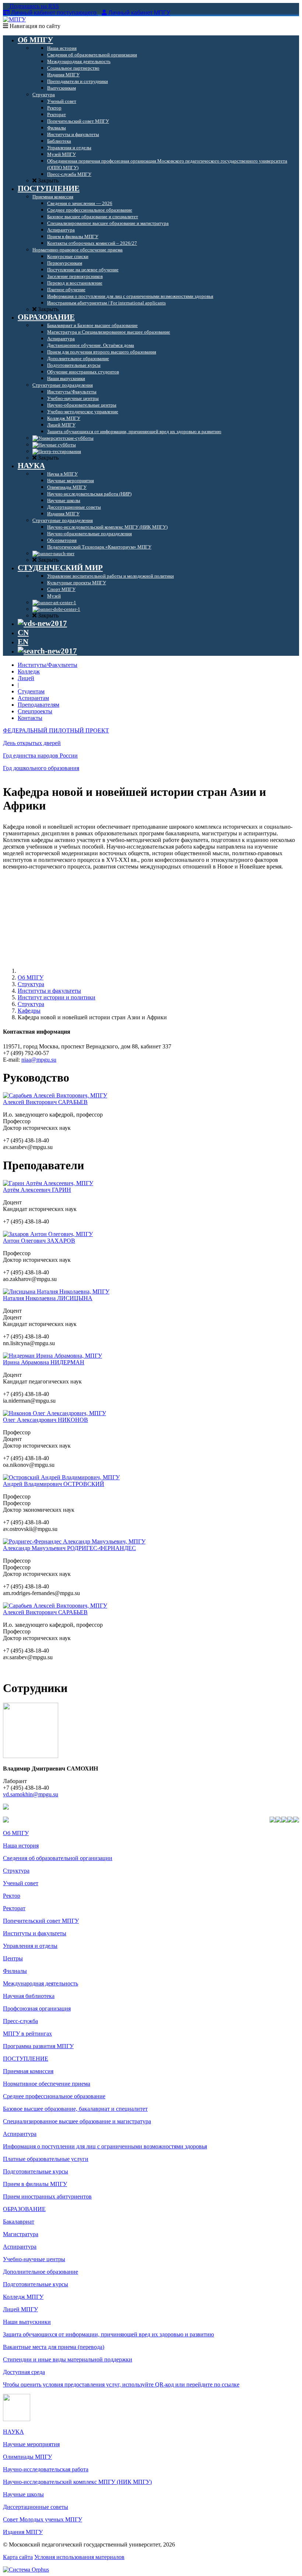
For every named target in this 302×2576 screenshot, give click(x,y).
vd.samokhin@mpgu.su (31, 1794)
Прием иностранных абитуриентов (47, 2196)
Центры (13, 1958)
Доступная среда (24, 2372)
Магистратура (21, 2234)
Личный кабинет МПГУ (139, 13)
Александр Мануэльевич (69, 1548)
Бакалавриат (19, 2222)
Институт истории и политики (57, 997)
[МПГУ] (14, 19)
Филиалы (15, 1971)
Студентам (31, 691)
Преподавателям (38, 705)
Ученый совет (21, 1883)
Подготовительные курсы (36, 2171)
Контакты (30, 718)
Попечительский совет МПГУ (41, 1921)
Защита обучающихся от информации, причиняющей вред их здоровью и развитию (108, 2334)
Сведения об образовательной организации (58, 1858)
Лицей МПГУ (20, 2309)
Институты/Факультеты (48, 665)
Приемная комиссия (28, 2071)
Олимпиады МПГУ (27, 2457)
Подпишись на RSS (34, 6)
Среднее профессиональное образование (54, 2096)
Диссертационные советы (36, 2507)
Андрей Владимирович (54, 1484)
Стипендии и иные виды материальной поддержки (68, 2359)
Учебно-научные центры (34, 2259)
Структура (31, 984)
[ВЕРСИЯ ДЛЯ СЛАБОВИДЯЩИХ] (42, 623)
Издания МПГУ (23, 2532)
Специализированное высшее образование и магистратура (77, 2121)
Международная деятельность (41, 1983)
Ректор (12, 1896)
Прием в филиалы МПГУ (35, 2184)
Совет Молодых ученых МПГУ (43, 2519)
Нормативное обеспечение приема (47, 2084)
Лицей (26, 678)
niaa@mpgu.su (39, 1060)
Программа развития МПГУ (38, 2046)
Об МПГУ (31, 977)
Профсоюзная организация (37, 2008)
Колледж (29, 671)
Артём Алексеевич (37, 1190)
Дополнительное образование (41, 2272)
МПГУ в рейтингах (27, 2034)
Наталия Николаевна (48, 1298)
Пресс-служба (20, 2021)
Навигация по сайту (34, 26)
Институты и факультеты (49, 991)
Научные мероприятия (31, 2444)
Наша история (21, 1846)
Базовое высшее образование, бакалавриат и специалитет (75, 2109)
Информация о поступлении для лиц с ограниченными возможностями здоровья (105, 2146)
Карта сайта (18, 2557)
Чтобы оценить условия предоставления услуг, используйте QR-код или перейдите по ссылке (121, 2384)
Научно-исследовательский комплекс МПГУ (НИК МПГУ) (77, 2482)
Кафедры (29, 1011)
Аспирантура (20, 2134)
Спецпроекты (35, 711)
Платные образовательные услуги (46, 2159)
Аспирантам (33, 698)
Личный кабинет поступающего (54, 13)
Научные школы (23, 2494)
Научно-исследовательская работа (46, 2469)
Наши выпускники (27, 2322)
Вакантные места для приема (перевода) (54, 2347)
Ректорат (14, 1908)
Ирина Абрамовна (44, 1362)
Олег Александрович (45, 1420)
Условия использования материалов (79, 2557)
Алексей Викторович (45, 1102)
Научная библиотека (29, 1996)
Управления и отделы (30, 1946)
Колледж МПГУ (23, 2297)
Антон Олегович (39, 1241)
